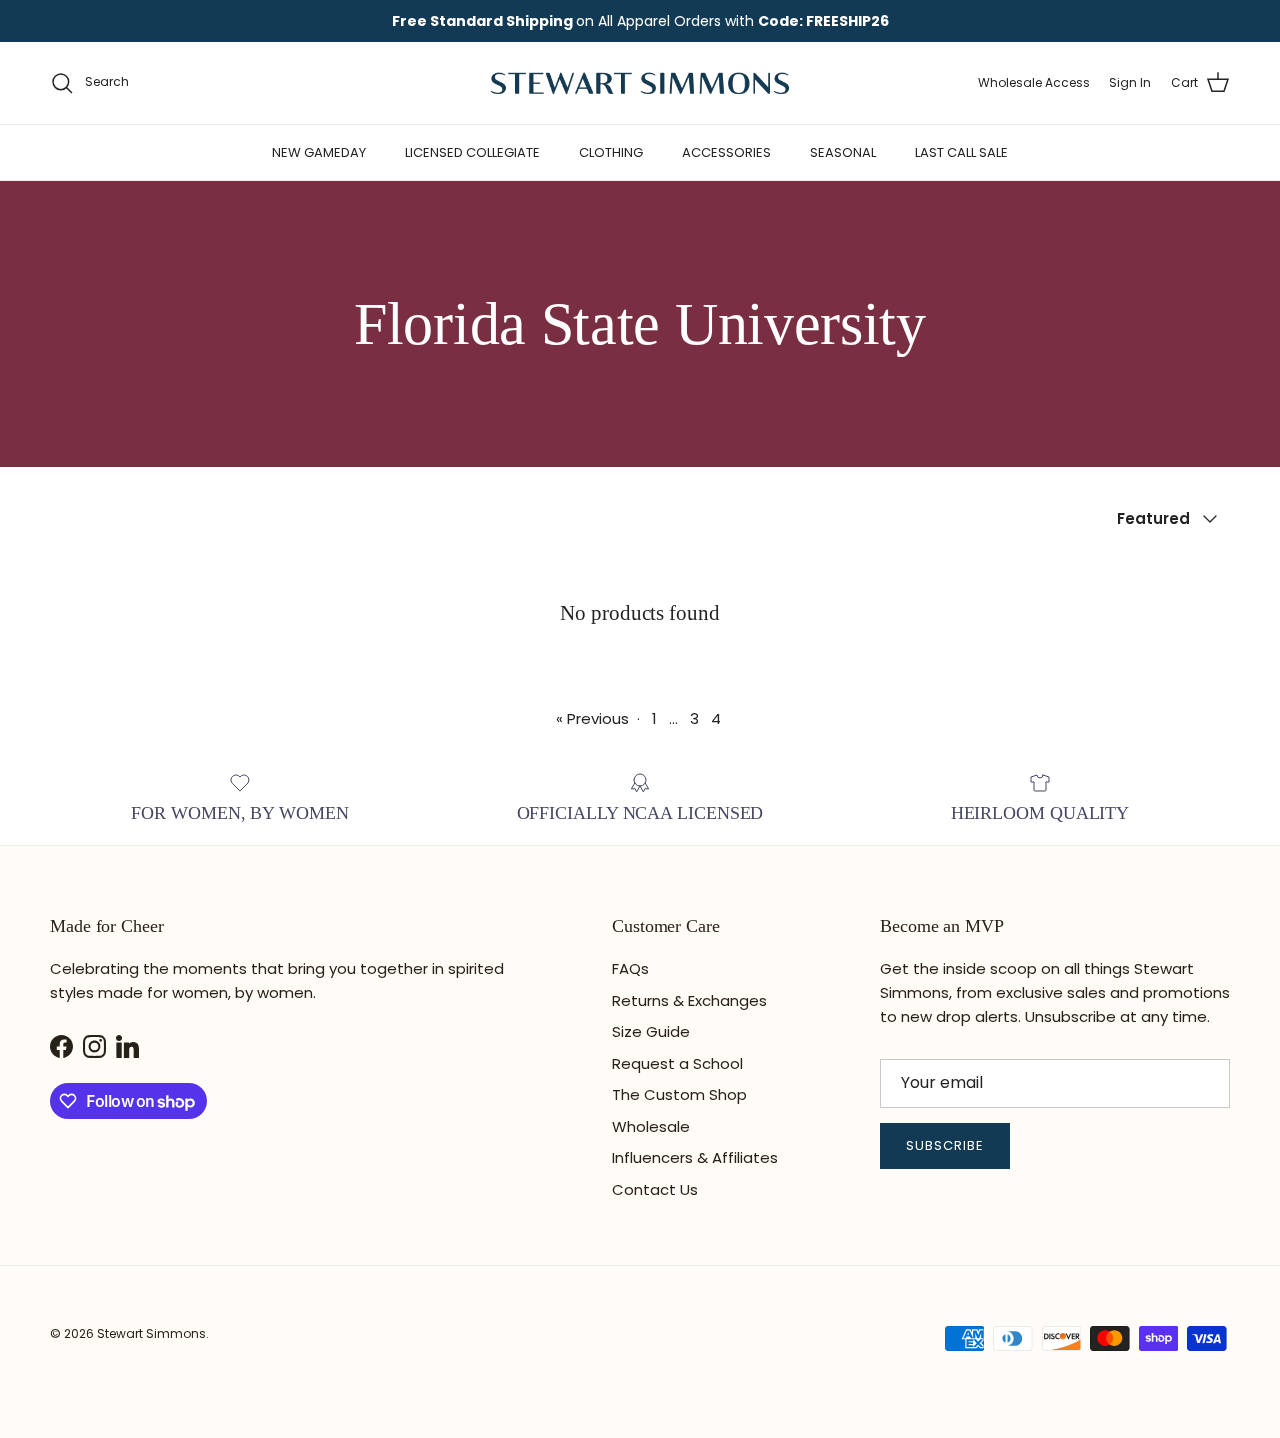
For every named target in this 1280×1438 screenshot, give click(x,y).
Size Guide (651, 1031)
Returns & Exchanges (689, 1000)
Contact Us (655, 1189)
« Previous (592, 718)
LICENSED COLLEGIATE (472, 152)
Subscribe (945, 1145)
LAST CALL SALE (961, 152)
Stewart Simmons (151, 1333)
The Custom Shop (679, 1094)
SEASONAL (843, 152)
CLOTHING (611, 152)
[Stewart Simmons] (640, 83)
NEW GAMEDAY (319, 152)
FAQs (630, 968)
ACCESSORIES (726, 152)
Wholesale (651, 1126)
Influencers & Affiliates (695, 1157)
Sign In (1130, 82)
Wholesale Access (1034, 82)
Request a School (677, 1063)
